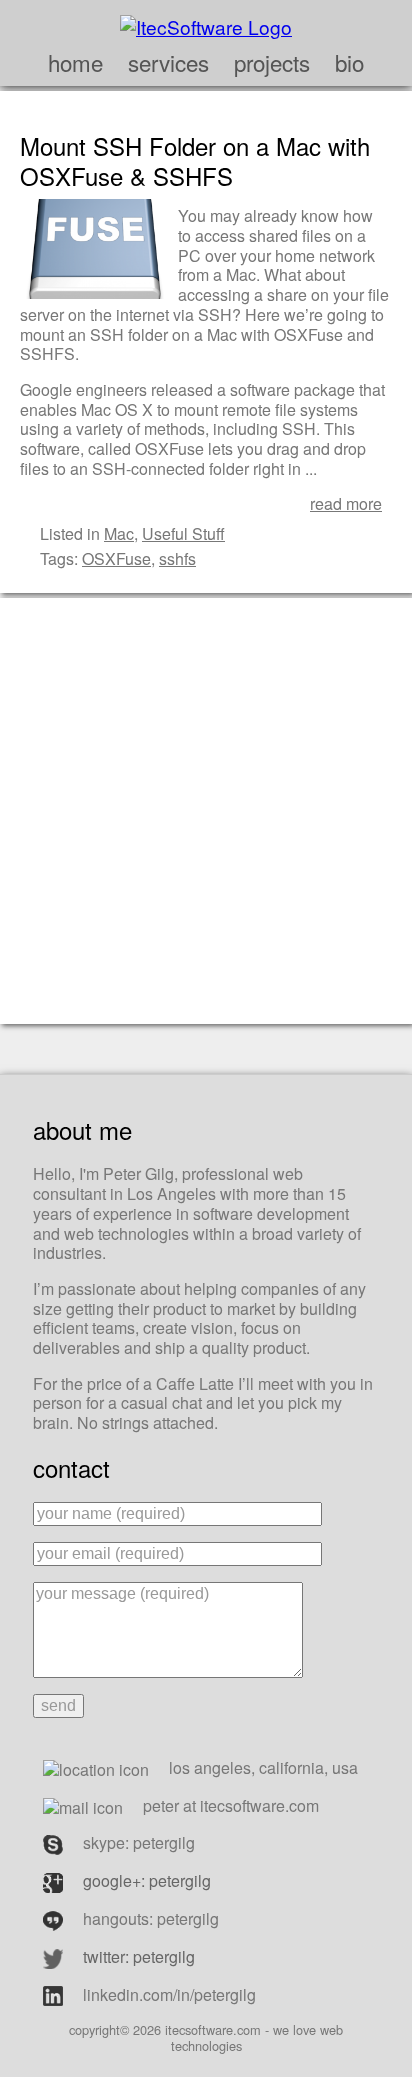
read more (346, 503)
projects (272, 62)
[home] (206, 23)
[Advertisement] (206, 809)
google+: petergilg (147, 1880)
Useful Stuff (183, 533)
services (168, 62)
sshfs (177, 558)
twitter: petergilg (139, 1956)
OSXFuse (116, 558)
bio (349, 62)
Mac (119, 533)
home (75, 62)
